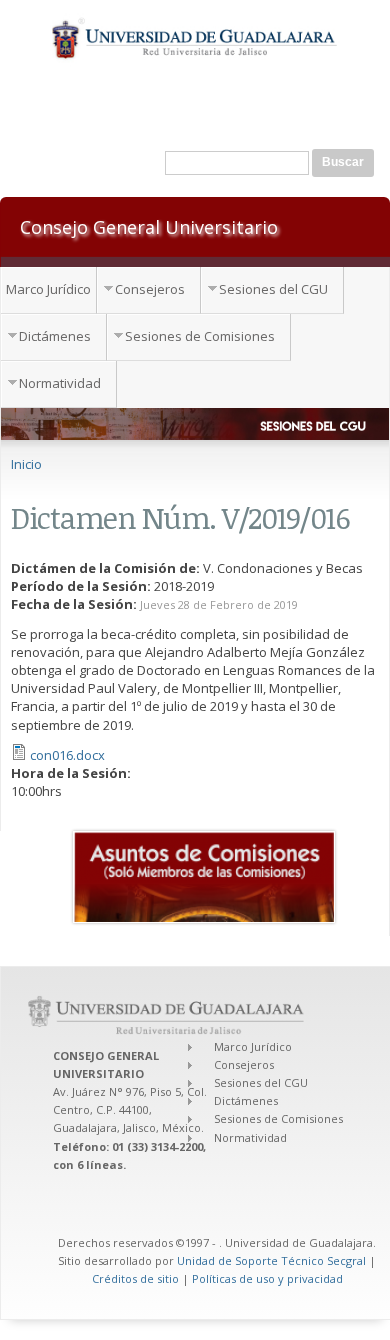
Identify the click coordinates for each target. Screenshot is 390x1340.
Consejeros (150, 289)
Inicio (26, 464)
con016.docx (67, 755)
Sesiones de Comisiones (200, 336)
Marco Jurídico (48, 289)
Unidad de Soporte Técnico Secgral (273, 1260)
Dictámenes (55, 336)
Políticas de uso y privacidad (267, 1278)
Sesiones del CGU (273, 289)
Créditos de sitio (135, 1278)
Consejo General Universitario (149, 226)
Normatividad (60, 383)
